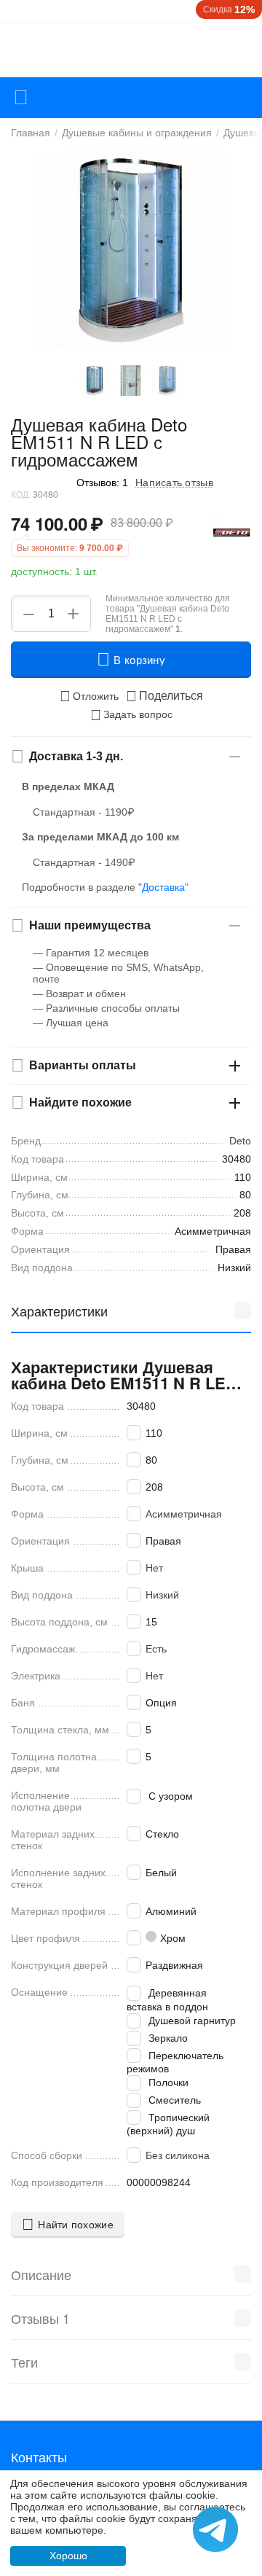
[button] (164, 696)
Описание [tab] (41, 2274)
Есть (156, 1649)
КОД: (21, 495)
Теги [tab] (24, 2362)
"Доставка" (163, 887)
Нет (154, 1568)
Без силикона (178, 2155)
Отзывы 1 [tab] (40, 2318)
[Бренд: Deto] (232, 532)
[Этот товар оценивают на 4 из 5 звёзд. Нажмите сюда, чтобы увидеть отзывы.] (40, 482)
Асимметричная (184, 1514)
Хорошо (68, 2556)
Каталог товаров (21, 98)
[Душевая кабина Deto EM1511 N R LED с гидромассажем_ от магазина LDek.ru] (131, 249)
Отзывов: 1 (102, 483)
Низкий (162, 1595)
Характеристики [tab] (59, 1311)
